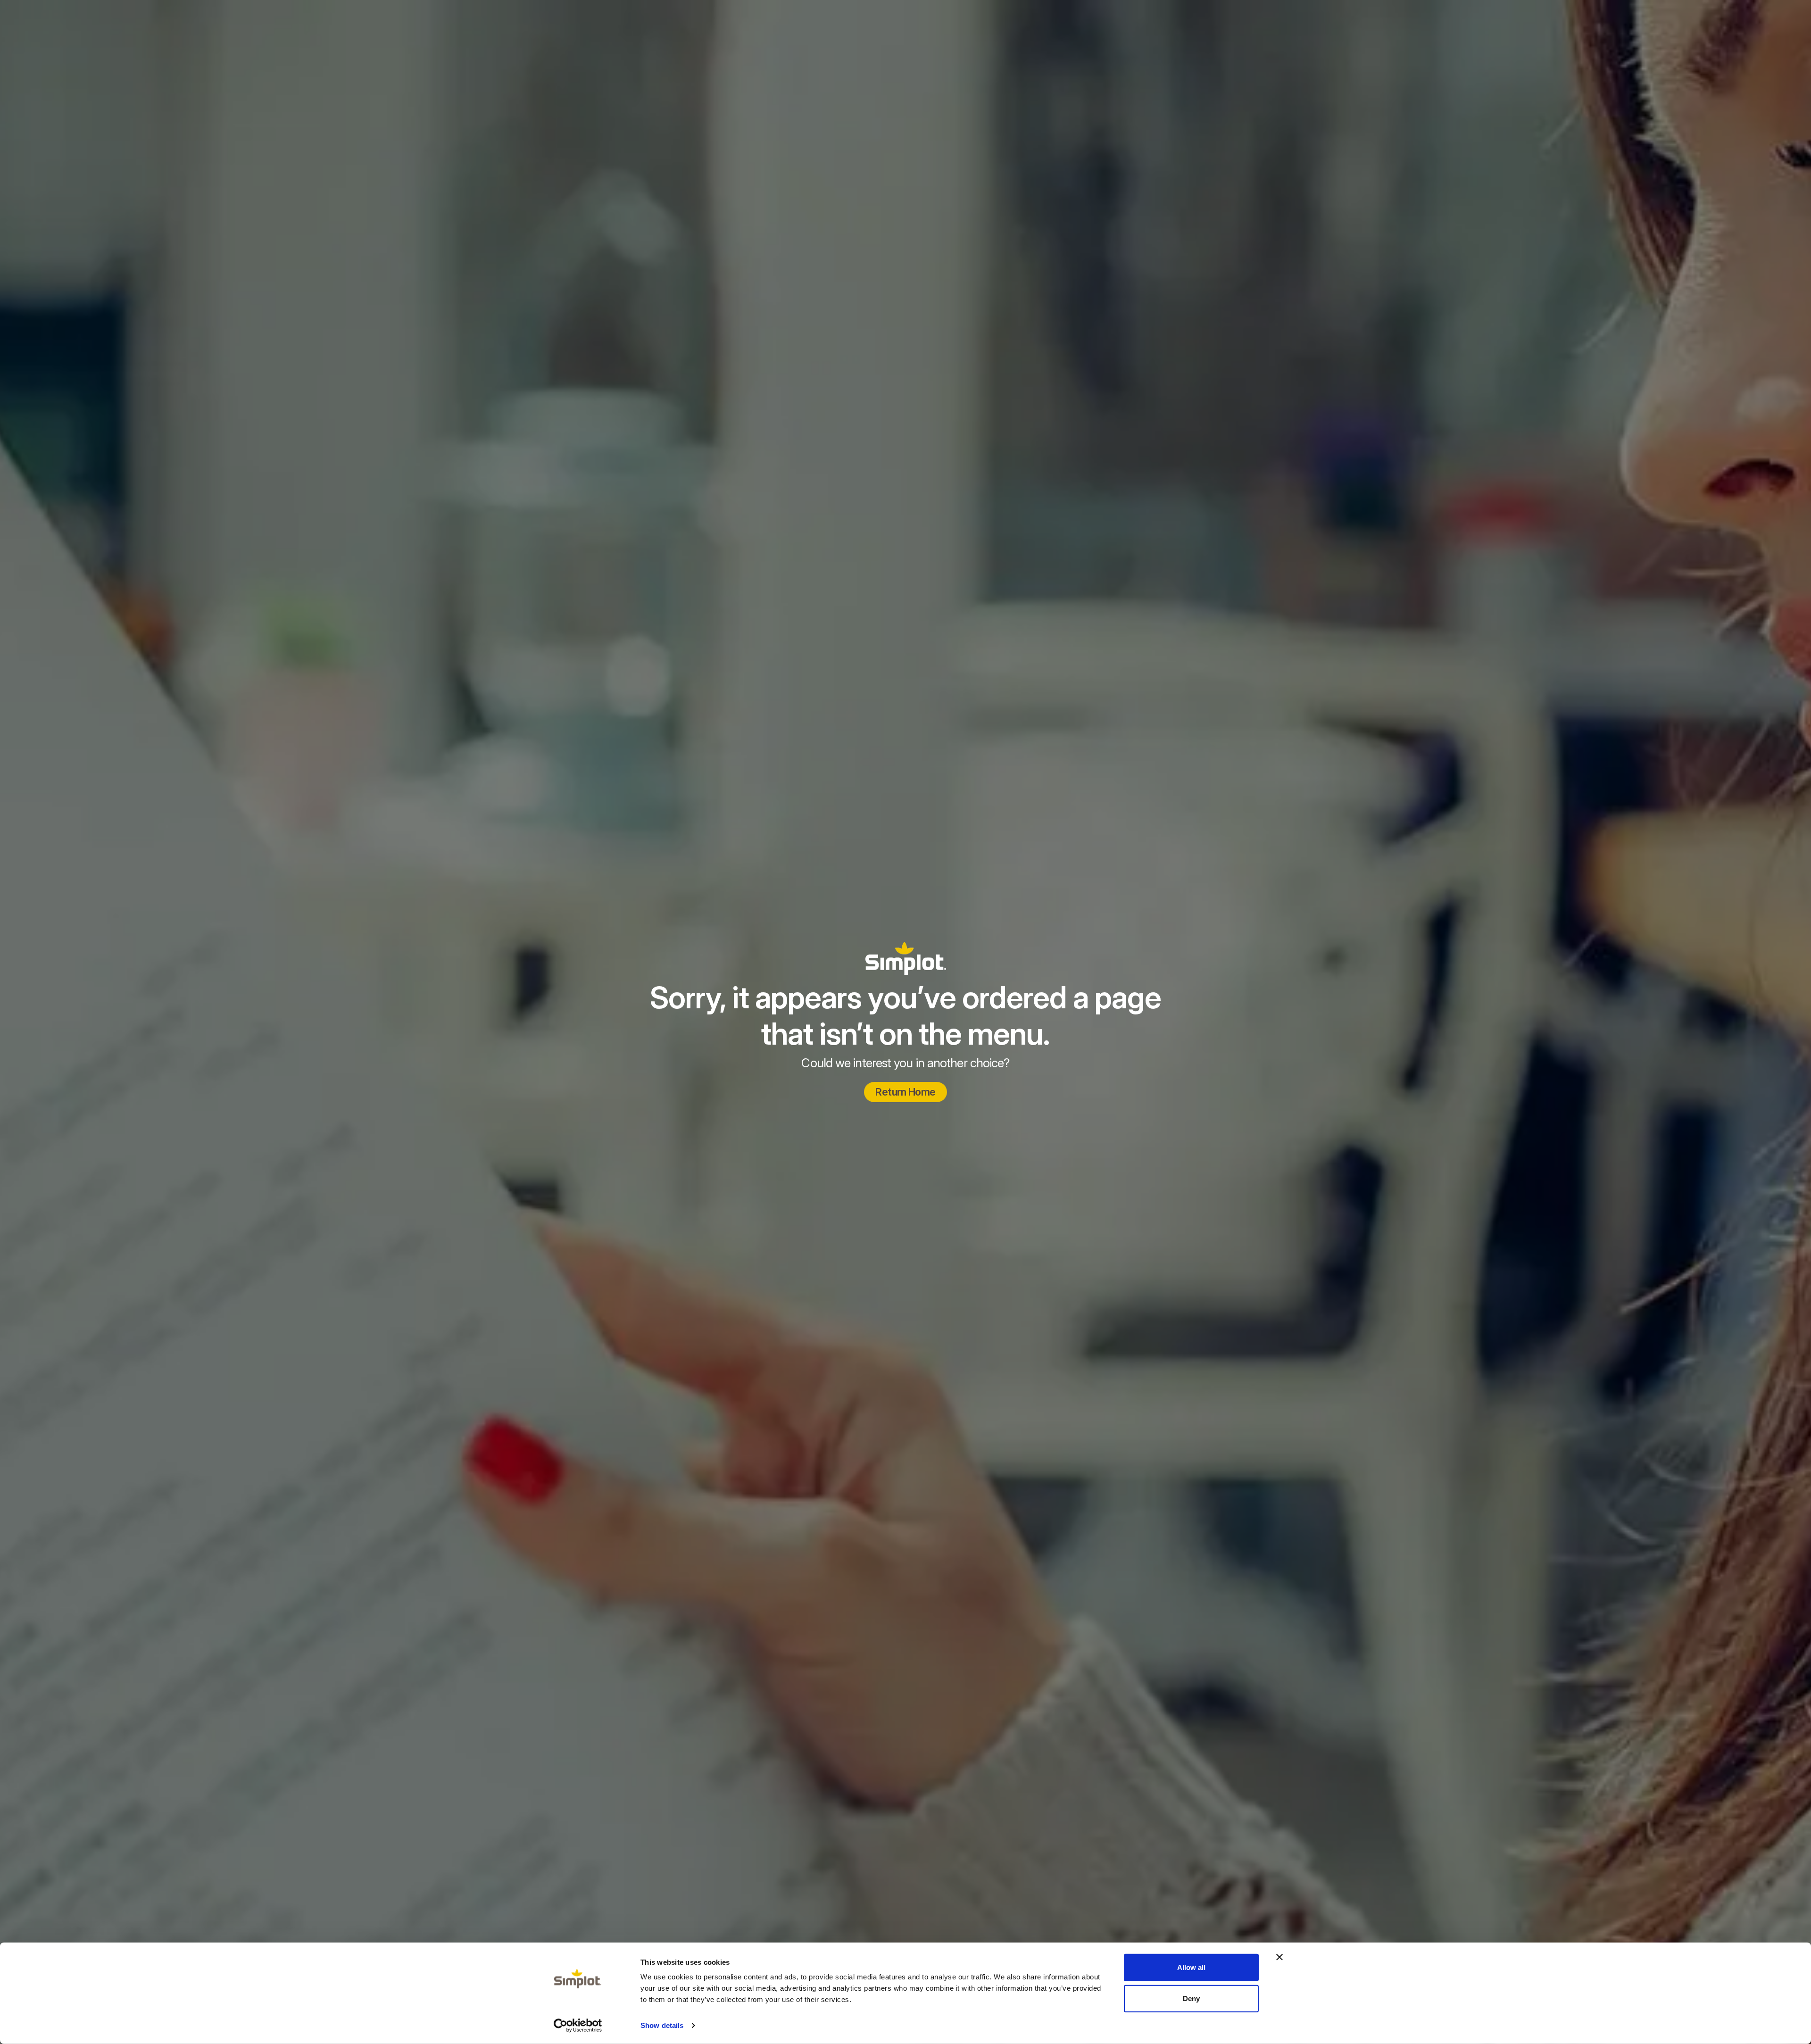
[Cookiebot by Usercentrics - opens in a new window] (578, 2026)
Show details (662, 2025)
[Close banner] (1279, 1957)
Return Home (905, 1092)
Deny (1191, 1998)
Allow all (1191, 1967)
